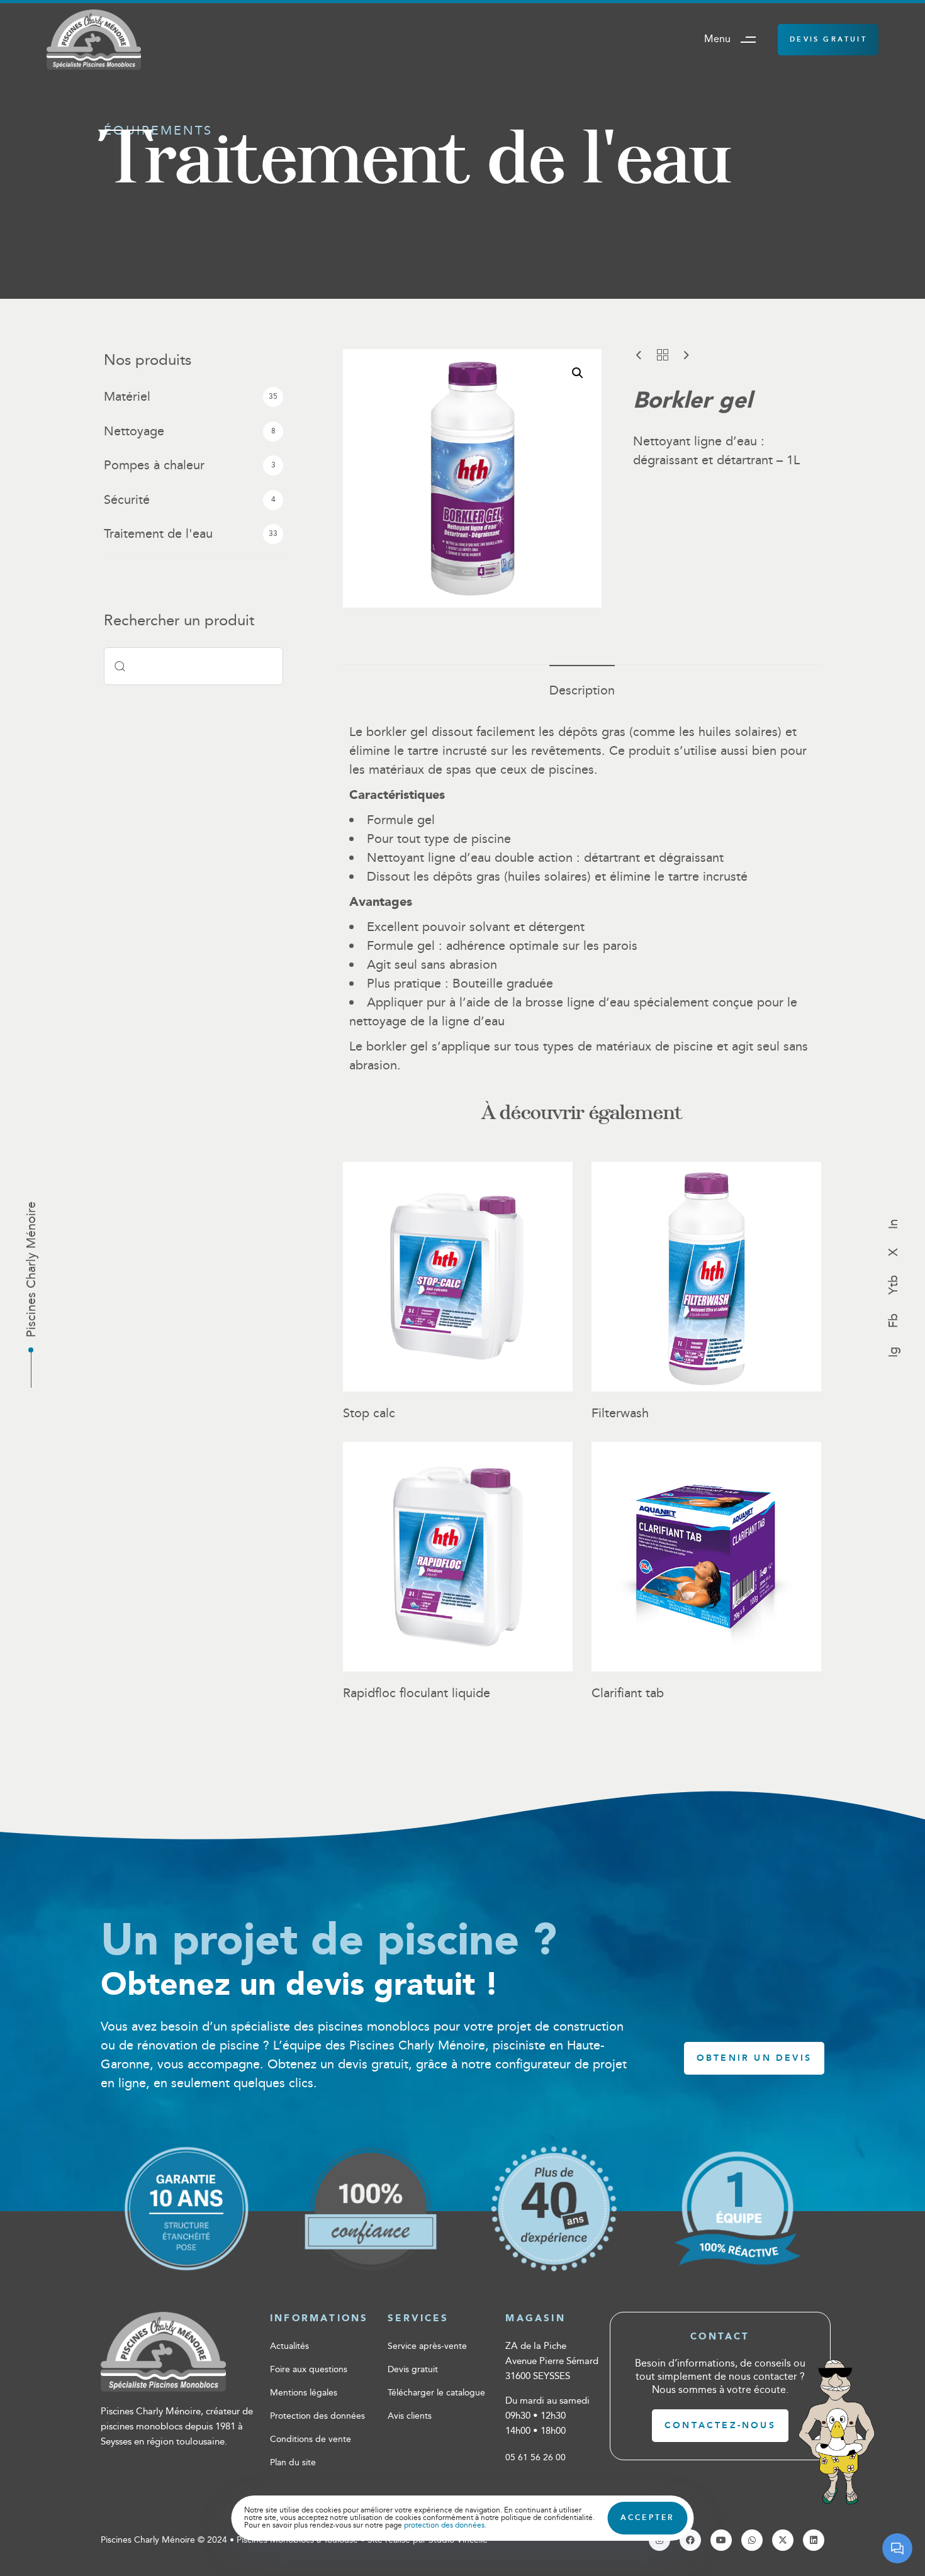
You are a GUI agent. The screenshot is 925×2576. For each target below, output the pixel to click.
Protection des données (317, 2416)
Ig (894, 1352)
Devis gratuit (413, 2370)
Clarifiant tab (628, 1693)
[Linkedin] (814, 2540)
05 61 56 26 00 (535, 2458)
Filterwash (620, 1413)
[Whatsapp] (752, 2540)
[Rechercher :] (193, 666)
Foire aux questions (309, 2370)
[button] (735, 40)
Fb (894, 1321)
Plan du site (293, 2463)
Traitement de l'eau (158, 534)
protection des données (444, 2525)
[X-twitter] (783, 2540)
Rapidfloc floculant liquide (417, 1693)
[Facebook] (690, 2540)
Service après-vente (427, 2346)
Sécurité (127, 500)
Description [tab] (582, 691)
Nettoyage (134, 432)
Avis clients (410, 2416)
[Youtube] (721, 2540)
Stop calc (369, 1413)
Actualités (289, 2346)
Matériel (127, 397)
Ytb (894, 1285)
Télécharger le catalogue (436, 2393)
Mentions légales (304, 2393)
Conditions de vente (311, 2439)
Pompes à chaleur (154, 466)
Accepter (648, 2518)
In (894, 1224)
